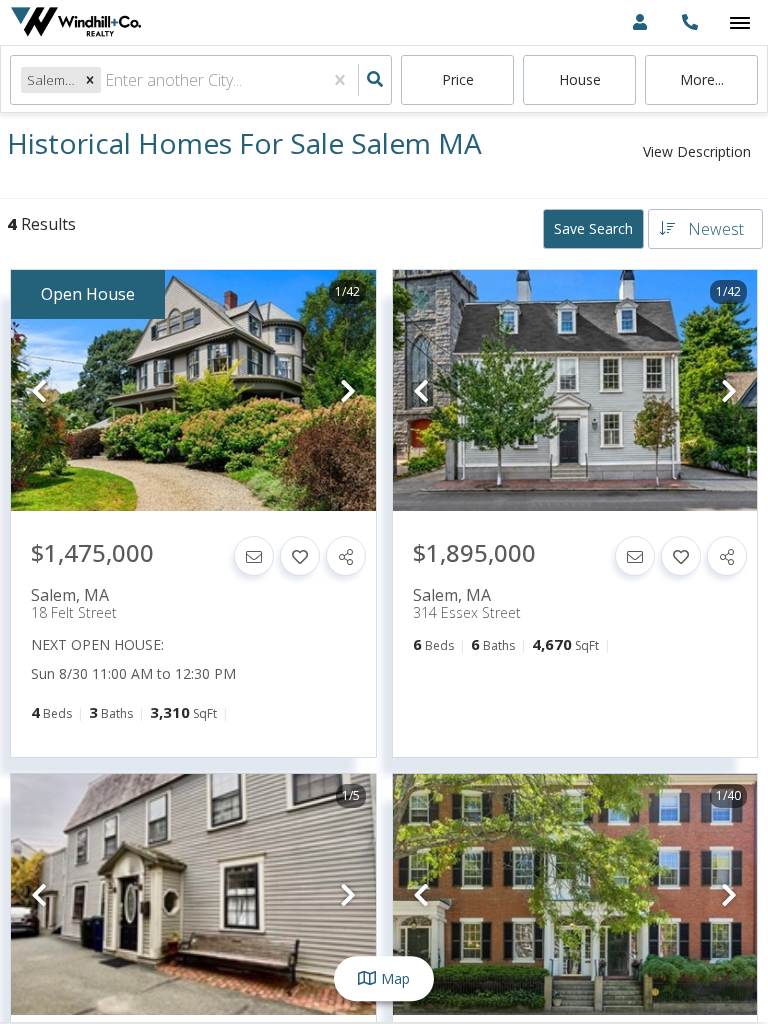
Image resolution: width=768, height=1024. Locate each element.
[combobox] (107, 80)
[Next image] (348, 391)
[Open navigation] (739, 23)
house (580, 79)
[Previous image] (39, 391)
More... (702, 79)
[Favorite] (300, 556)
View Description (697, 151)
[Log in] (639, 22)
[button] (90, 79)
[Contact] (254, 556)
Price (458, 79)
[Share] (346, 556)
